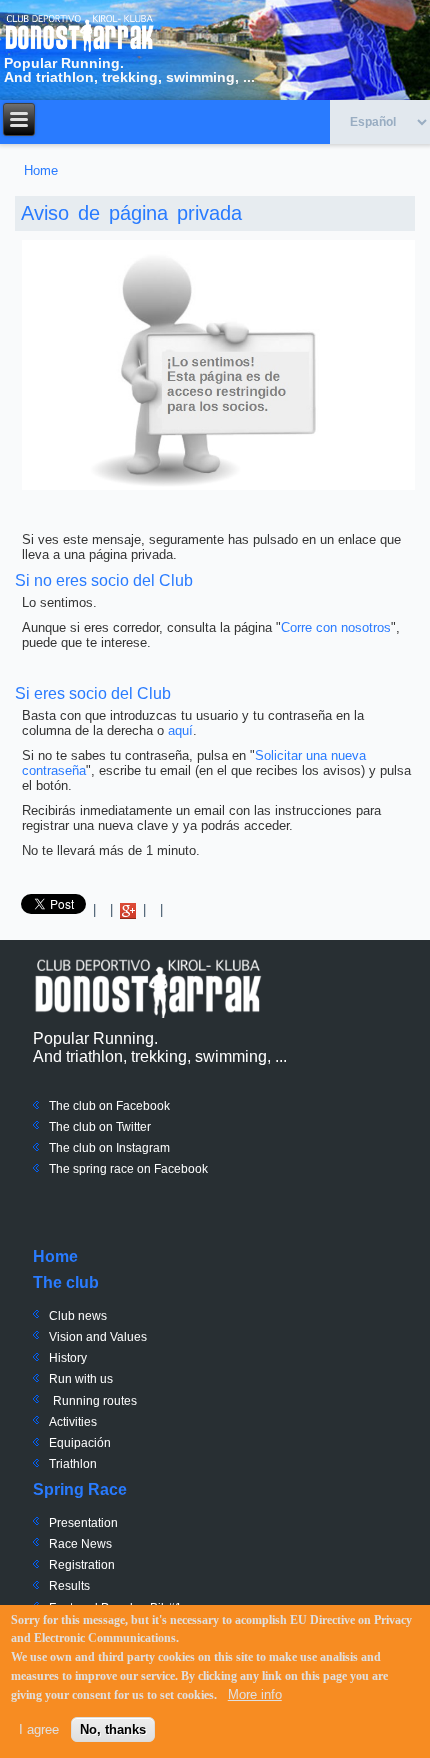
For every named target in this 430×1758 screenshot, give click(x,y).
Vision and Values (98, 1337)
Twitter (132, 1127)
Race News (80, 1544)
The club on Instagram (109, 1148)
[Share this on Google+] (128, 909)
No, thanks (113, 1729)
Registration (82, 1565)
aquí (180, 730)
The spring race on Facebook (128, 1169)
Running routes (95, 1401)
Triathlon (73, 1464)
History (68, 1358)
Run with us (81, 1379)
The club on (81, 1127)
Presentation (83, 1523)
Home (41, 170)
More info (255, 1694)
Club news (78, 1316)
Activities (73, 1422)
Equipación (80, 1443)
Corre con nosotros (336, 627)
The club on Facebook (109, 1106)
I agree (39, 1729)
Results (69, 1586)
